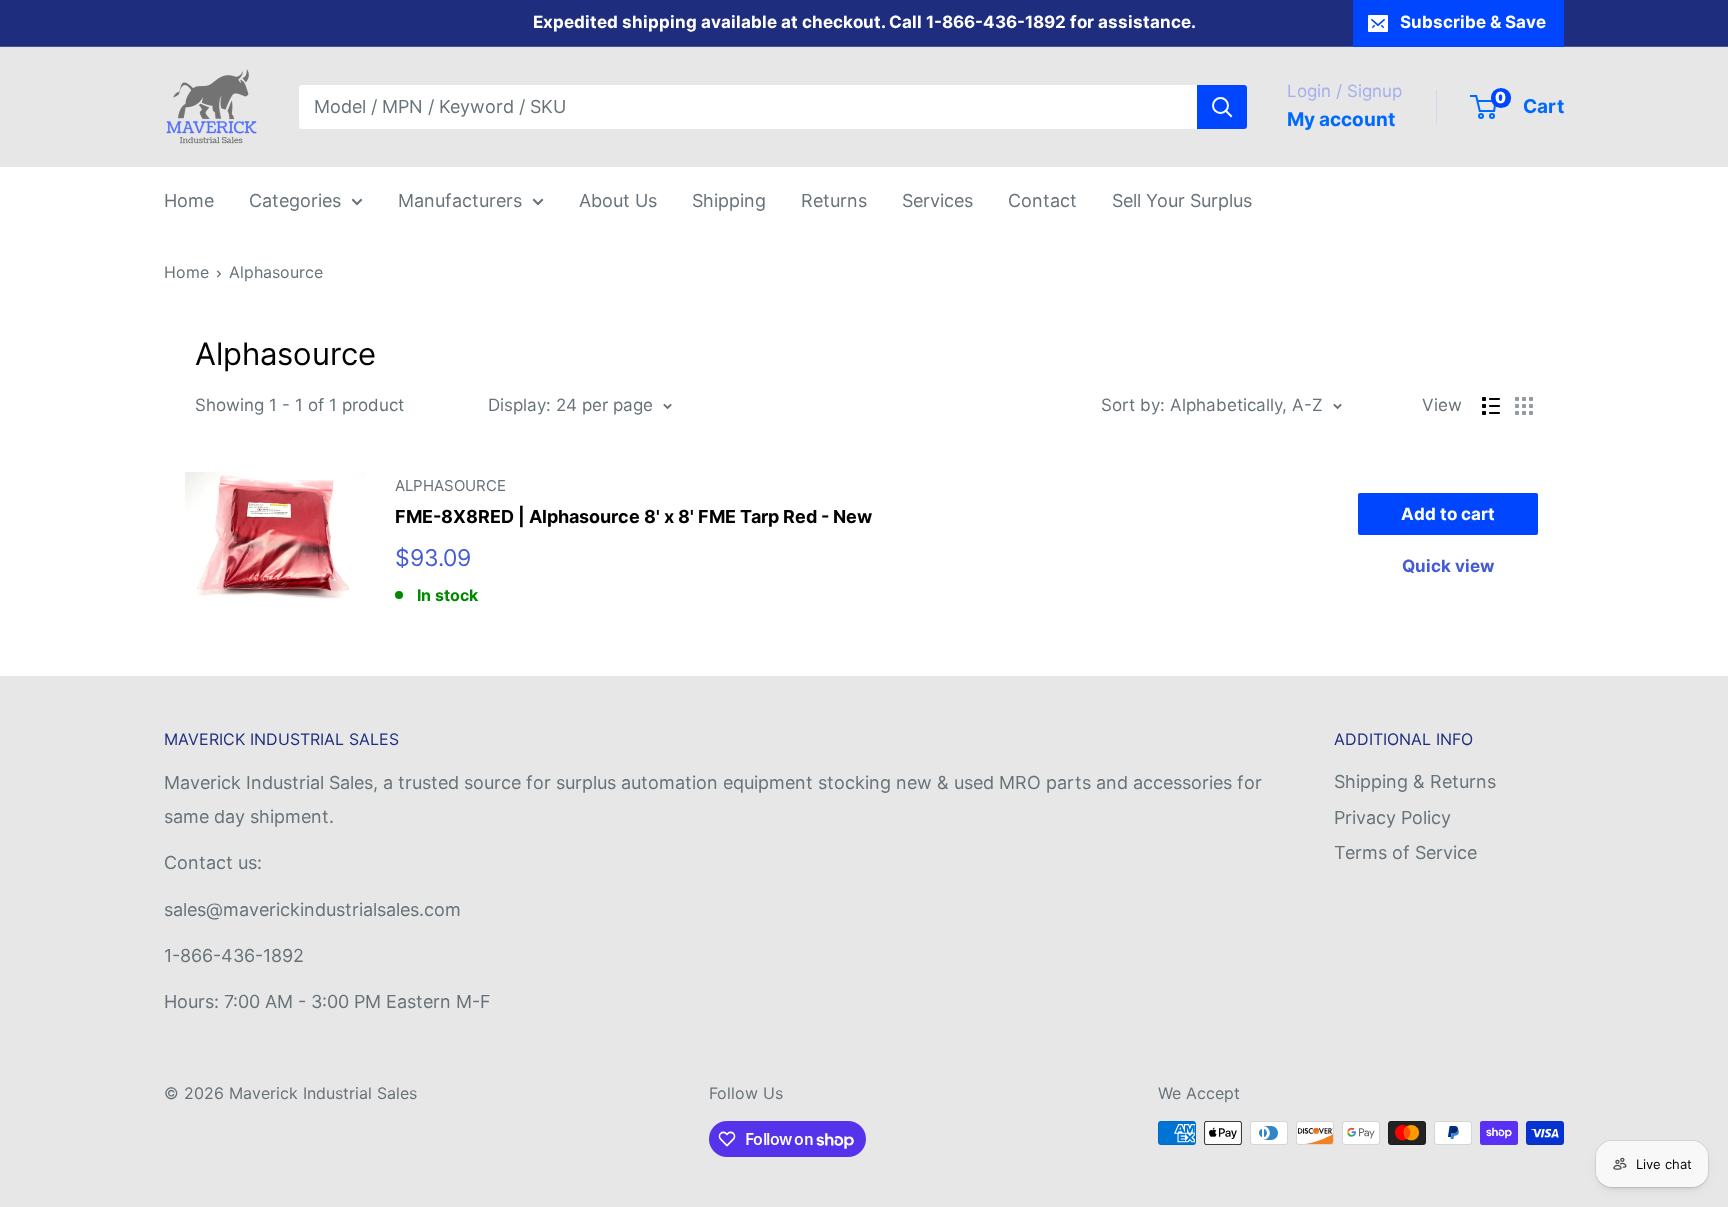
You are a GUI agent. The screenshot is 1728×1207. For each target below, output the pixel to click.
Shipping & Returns (1415, 781)
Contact (1042, 200)
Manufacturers (460, 200)
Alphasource (276, 272)
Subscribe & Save (1473, 22)
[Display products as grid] (1524, 406)
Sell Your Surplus (1182, 200)
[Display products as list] (1491, 406)
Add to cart (1448, 514)
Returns (834, 200)
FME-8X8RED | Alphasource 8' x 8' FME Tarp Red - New (633, 516)
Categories (295, 200)
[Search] (1222, 107)
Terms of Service (1405, 852)
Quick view (1448, 566)
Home (189, 200)
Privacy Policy (1392, 817)
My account (1341, 119)
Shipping (729, 200)
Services (937, 200)
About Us (618, 200)
